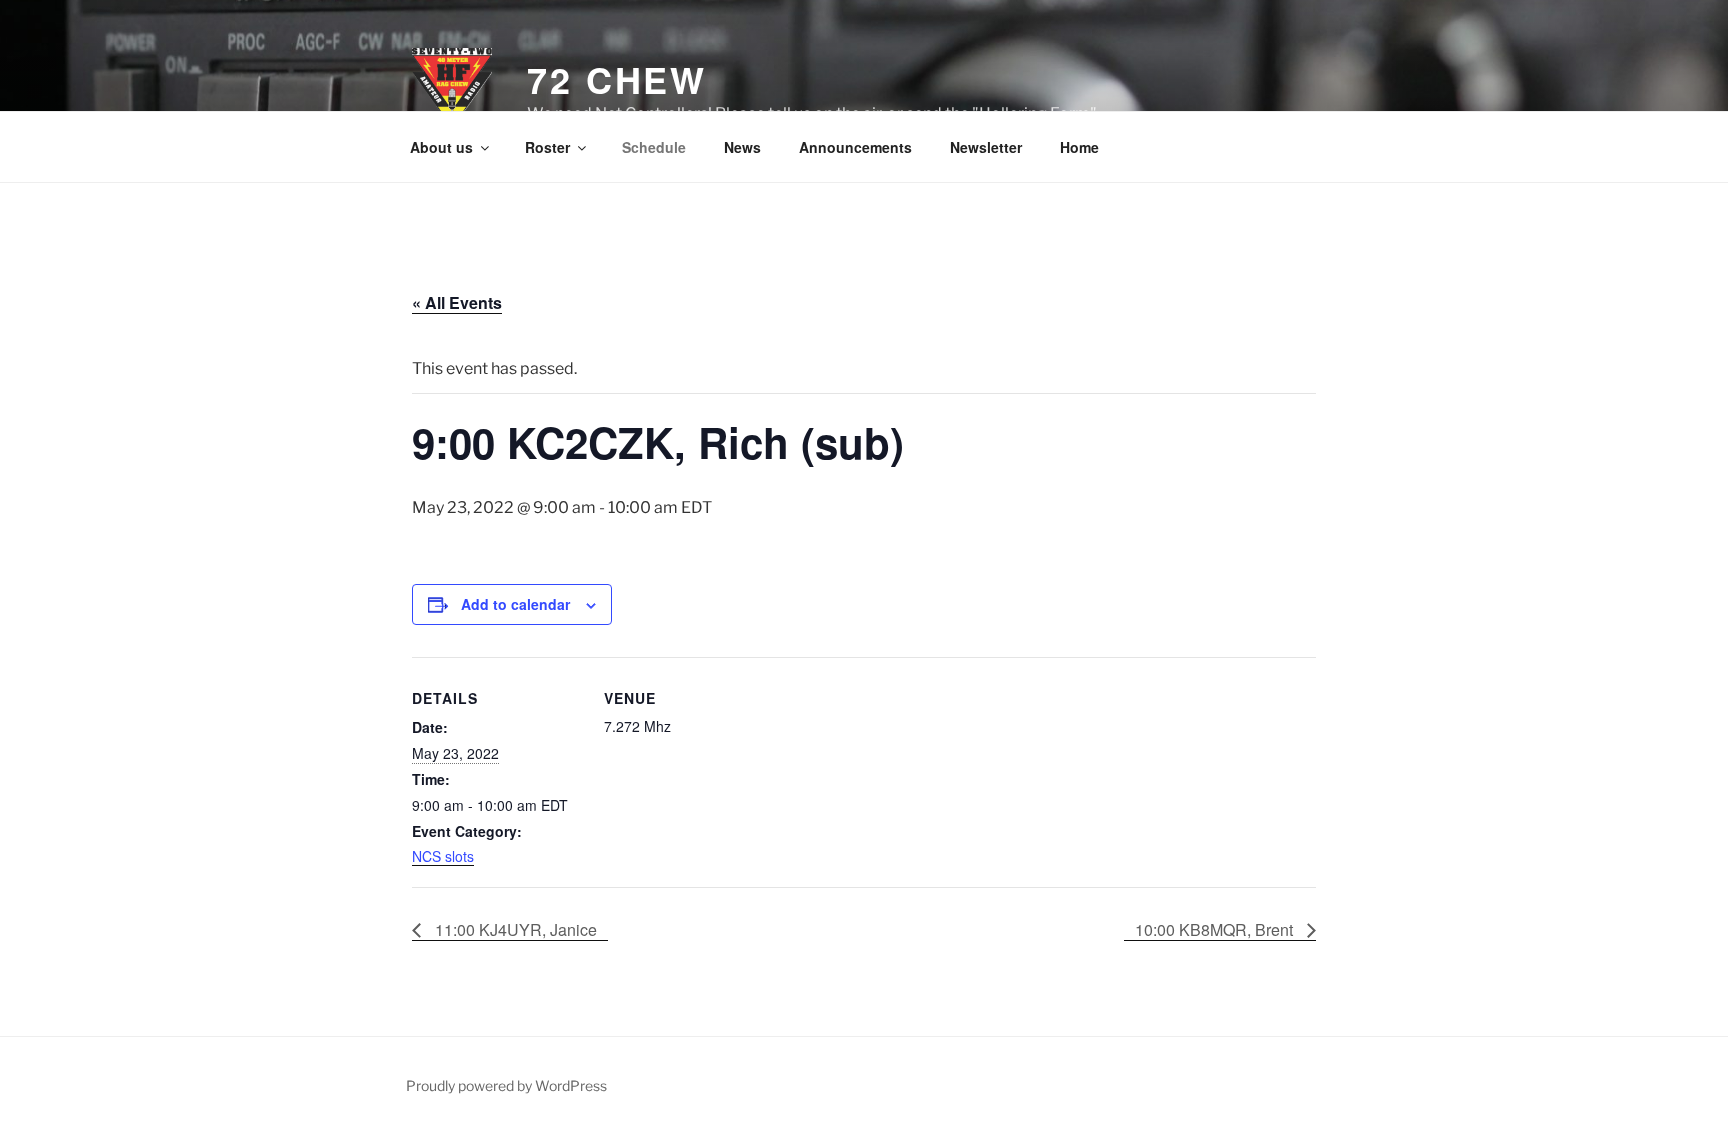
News (742, 147)
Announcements (855, 147)
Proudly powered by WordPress (506, 1085)
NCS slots (443, 856)
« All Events (457, 302)
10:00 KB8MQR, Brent (1216, 929)
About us (441, 147)
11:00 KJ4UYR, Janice (514, 929)
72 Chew (617, 79)
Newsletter (986, 147)
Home (1079, 147)
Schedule (654, 147)
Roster (547, 147)
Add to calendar (515, 604)
